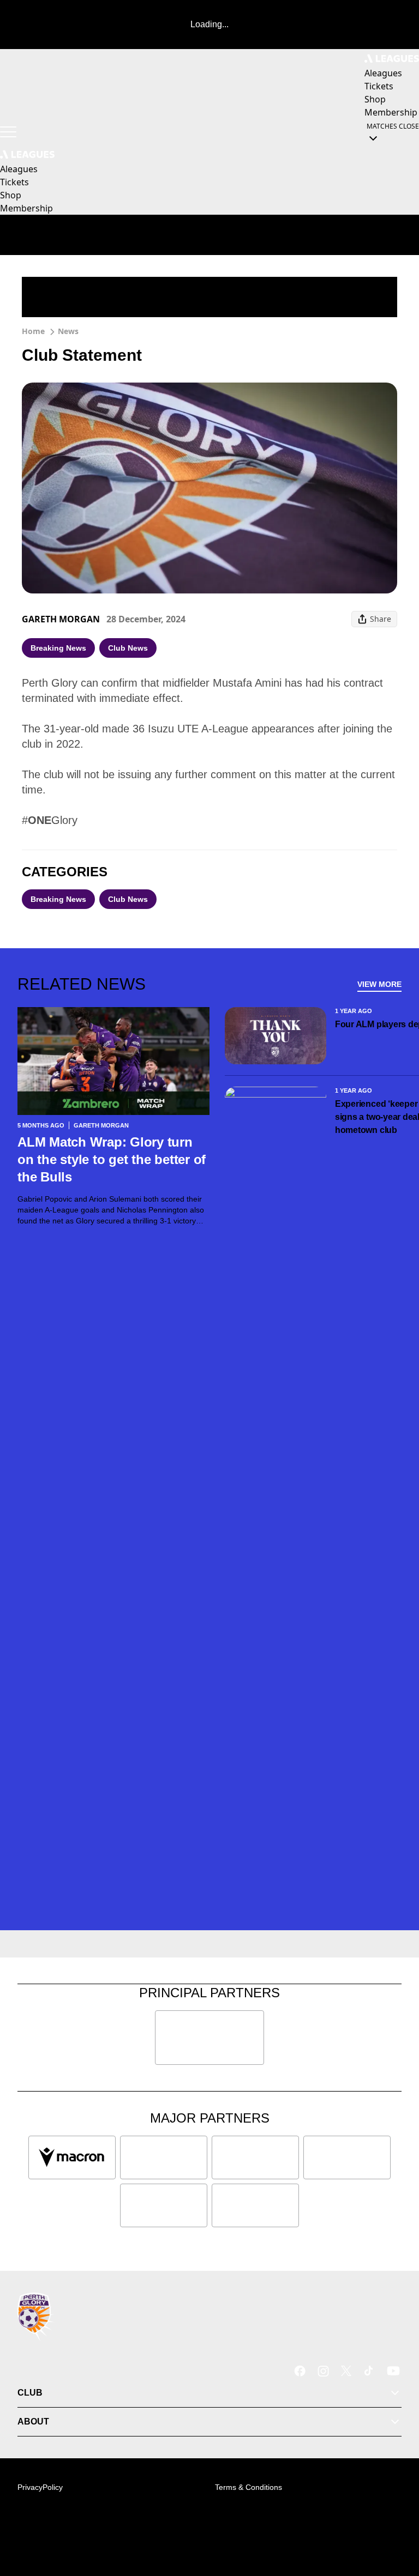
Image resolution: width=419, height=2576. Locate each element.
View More (379, 984)
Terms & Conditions (249, 2487)
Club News (128, 648)
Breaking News (58, 648)
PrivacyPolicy (40, 2487)
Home (33, 331)
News (68, 331)
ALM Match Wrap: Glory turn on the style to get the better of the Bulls (112, 1159)
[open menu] (8, 132)
